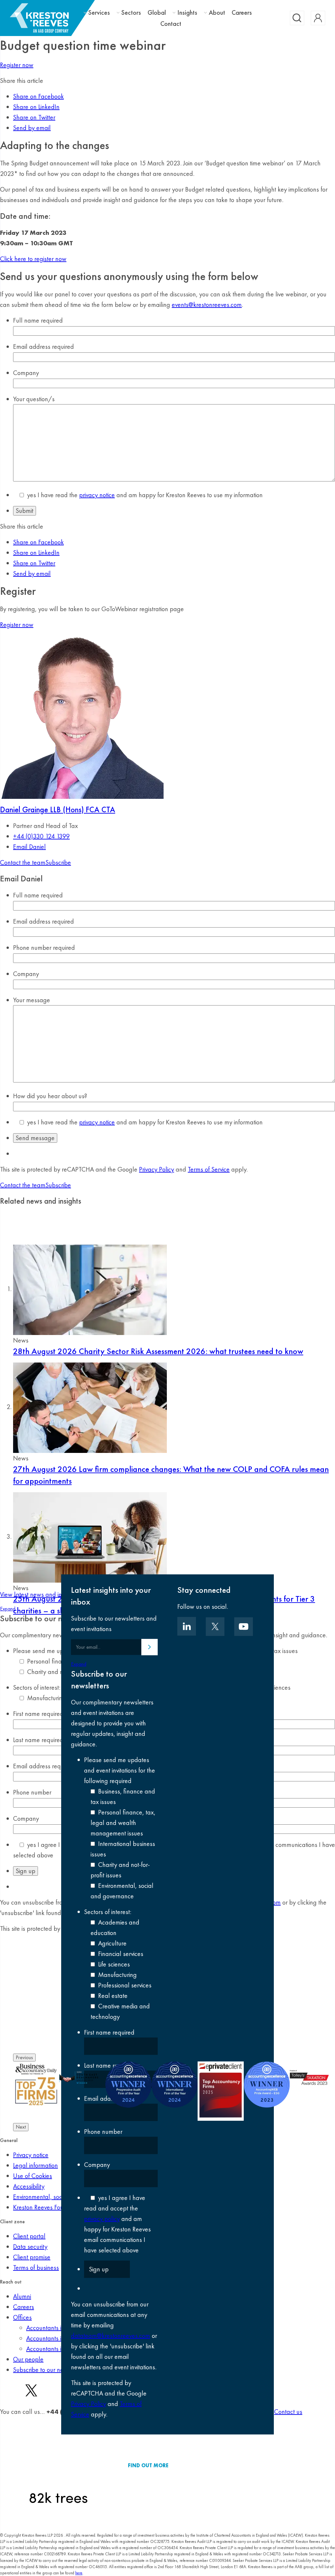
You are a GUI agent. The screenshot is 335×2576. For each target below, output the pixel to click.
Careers (242, 12)
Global (157, 12)
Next (21, 2127)
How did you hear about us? (50, 1096)
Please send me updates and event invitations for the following (120, 1770)
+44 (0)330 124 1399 (41, 836)
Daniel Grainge (58, 809)
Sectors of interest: (108, 1912)
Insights (187, 13)
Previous (24, 2057)
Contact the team (23, 862)
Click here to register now (33, 259)
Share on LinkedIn (36, 107)
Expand (79, 1664)
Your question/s (34, 399)
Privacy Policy (157, 1169)
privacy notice (97, 495)
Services (99, 13)
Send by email (32, 128)
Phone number (44, 948)
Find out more (148, 2465)
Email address (44, 347)
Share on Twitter (34, 117)
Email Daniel (29, 847)
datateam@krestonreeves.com (111, 2336)
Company (26, 373)
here (79, 2573)
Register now (17, 65)
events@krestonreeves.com (207, 305)
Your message (32, 1000)
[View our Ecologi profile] (58, 2465)
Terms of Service (209, 1169)
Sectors (131, 13)
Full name (38, 320)
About (217, 13)
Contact (171, 24)
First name (109, 2032)
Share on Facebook (38, 96)
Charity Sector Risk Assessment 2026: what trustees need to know (158, 1351)
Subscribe (58, 862)
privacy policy (102, 2219)
